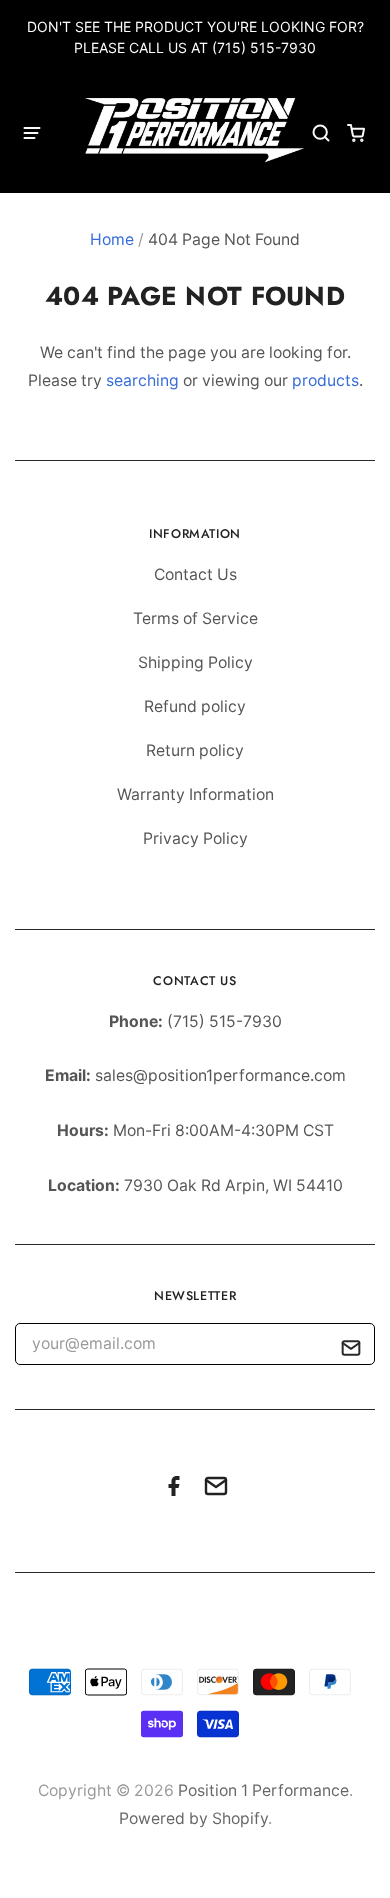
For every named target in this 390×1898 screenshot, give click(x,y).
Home (112, 239)
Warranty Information (195, 794)
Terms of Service (195, 618)
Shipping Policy (195, 662)
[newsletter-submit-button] (351, 1351)
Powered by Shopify (193, 1818)
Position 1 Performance (263, 1790)
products (325, 380)
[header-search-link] (321, 133)
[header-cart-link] (356, 133)
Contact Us (195, 574)
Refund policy (195, 706)
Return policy (195, 750)
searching (142, 380)
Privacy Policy (195, 838)
